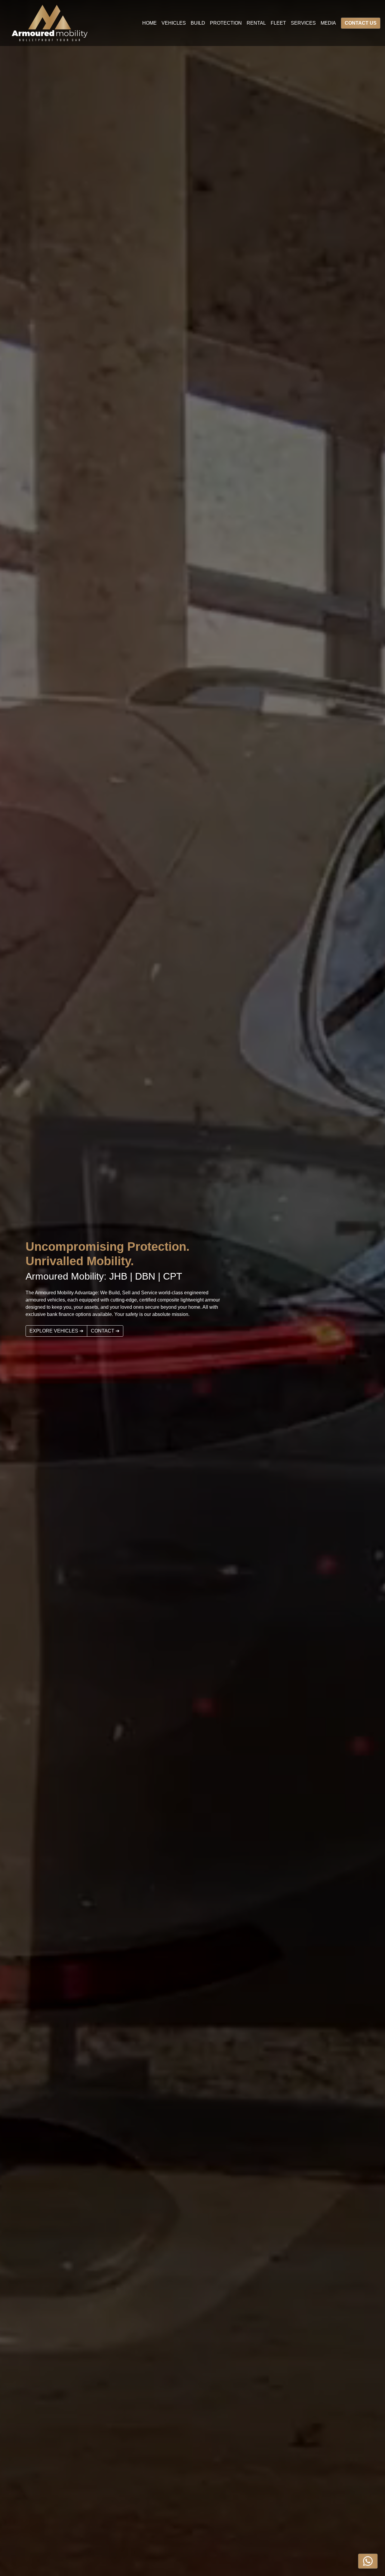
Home (149, 23)
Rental (256, 23)
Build (198, 23)
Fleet (278, 23)
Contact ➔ (105, 1331)
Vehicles (174, 23)
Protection (226, 23)
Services (303, 23)
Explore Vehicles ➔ (56, 1331)
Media (328, 23)
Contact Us (361, 23)
